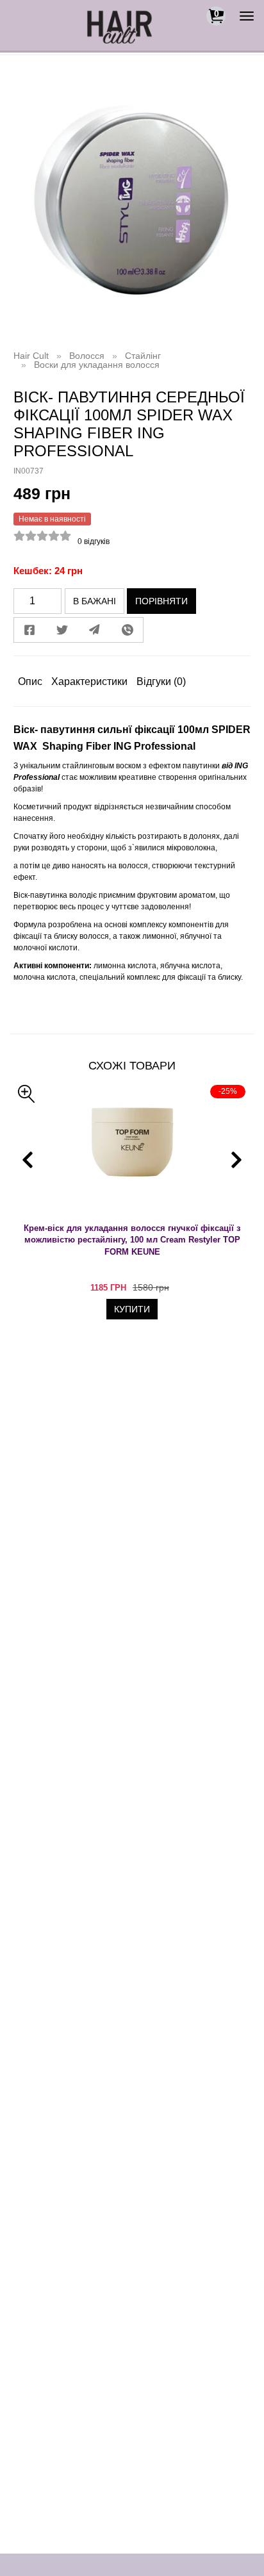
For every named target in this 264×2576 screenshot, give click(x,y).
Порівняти (161, 601)
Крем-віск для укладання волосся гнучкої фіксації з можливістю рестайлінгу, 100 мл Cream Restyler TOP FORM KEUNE (132, 1240)
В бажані (95, 601)
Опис (30, 681)
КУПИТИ (132, 1309)
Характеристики (89, 681)
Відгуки (161, 681)
